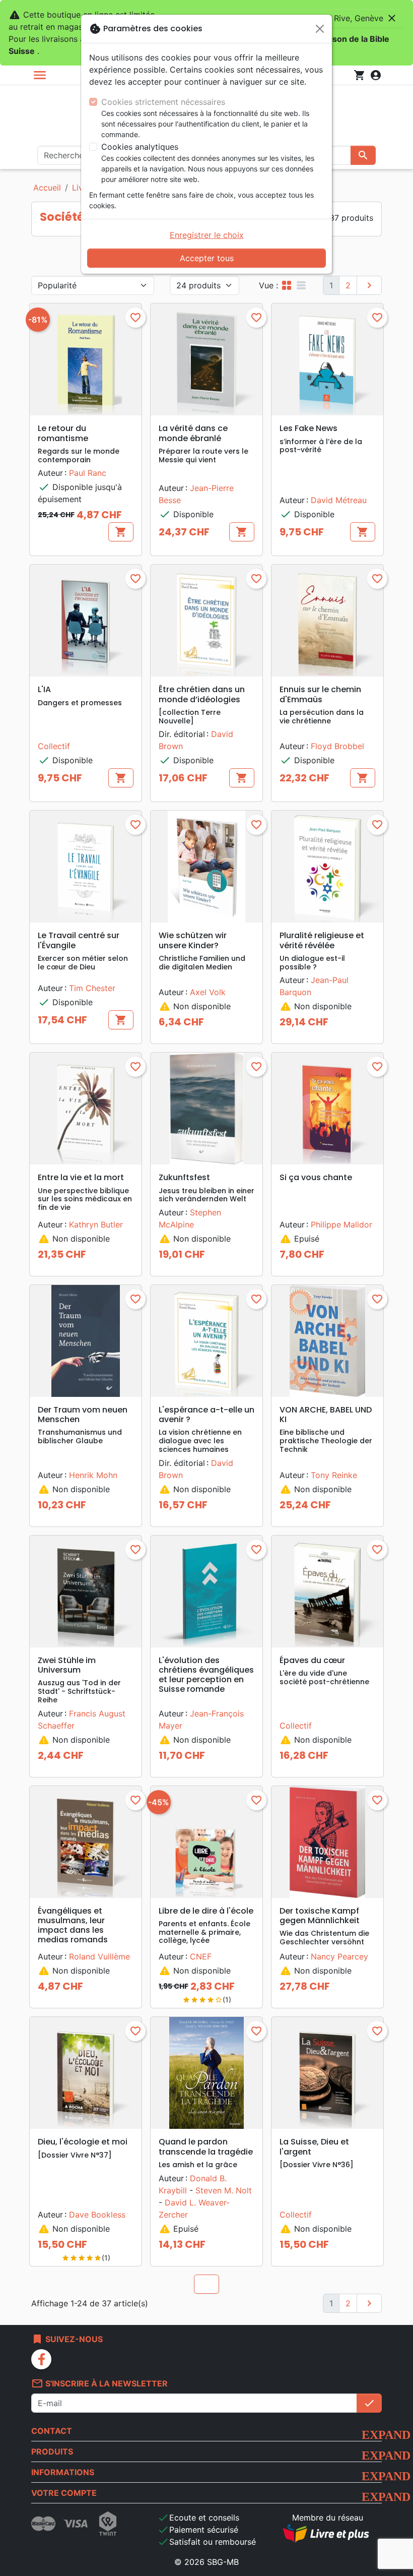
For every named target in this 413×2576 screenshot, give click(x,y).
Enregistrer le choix (207, 235)
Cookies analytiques (140, 147)
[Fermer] (320, 29)
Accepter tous (207, 258)
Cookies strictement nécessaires (163, 102)
